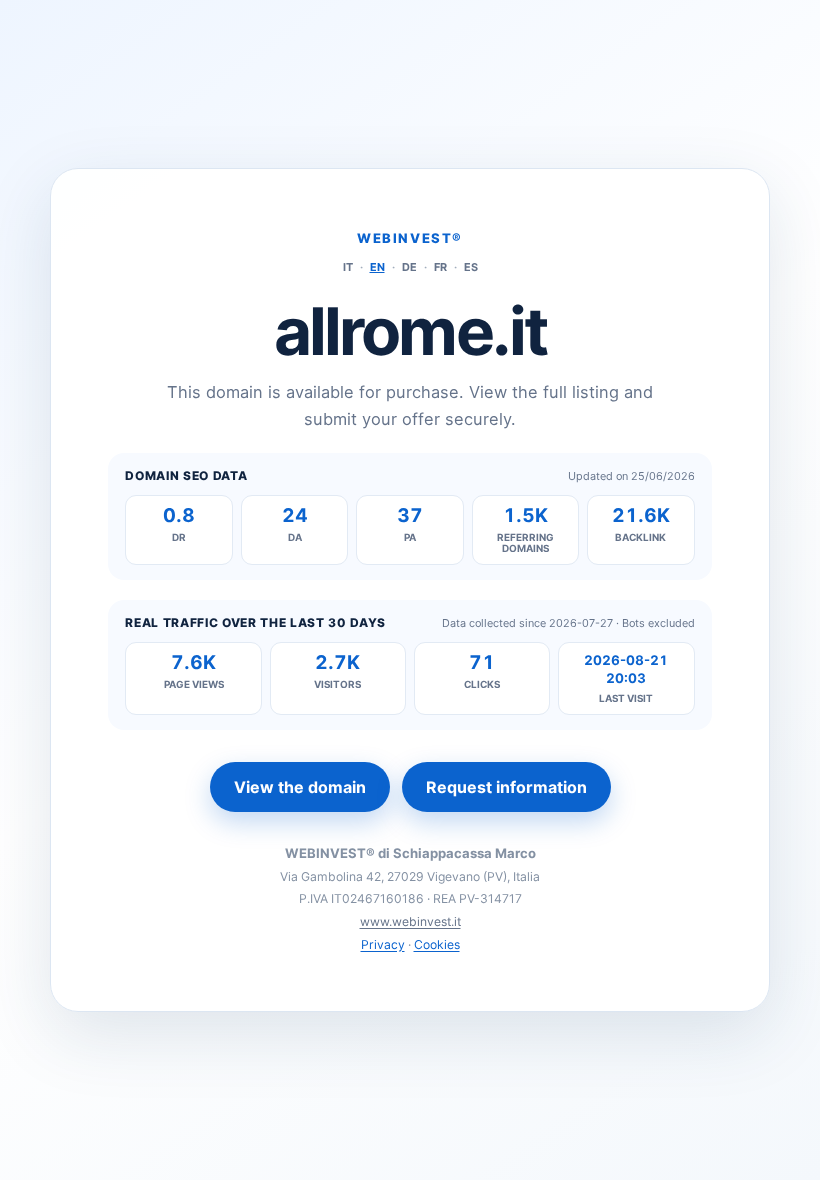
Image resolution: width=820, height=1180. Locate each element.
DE (409, 267)
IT (348, 267)
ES (471, 267)
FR (440, 267)
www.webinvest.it (410, 921)
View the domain (300, 787)
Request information (506, 787)
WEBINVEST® (410, 238)
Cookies (437, 944)
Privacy (383, 944)
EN (377, 267)
